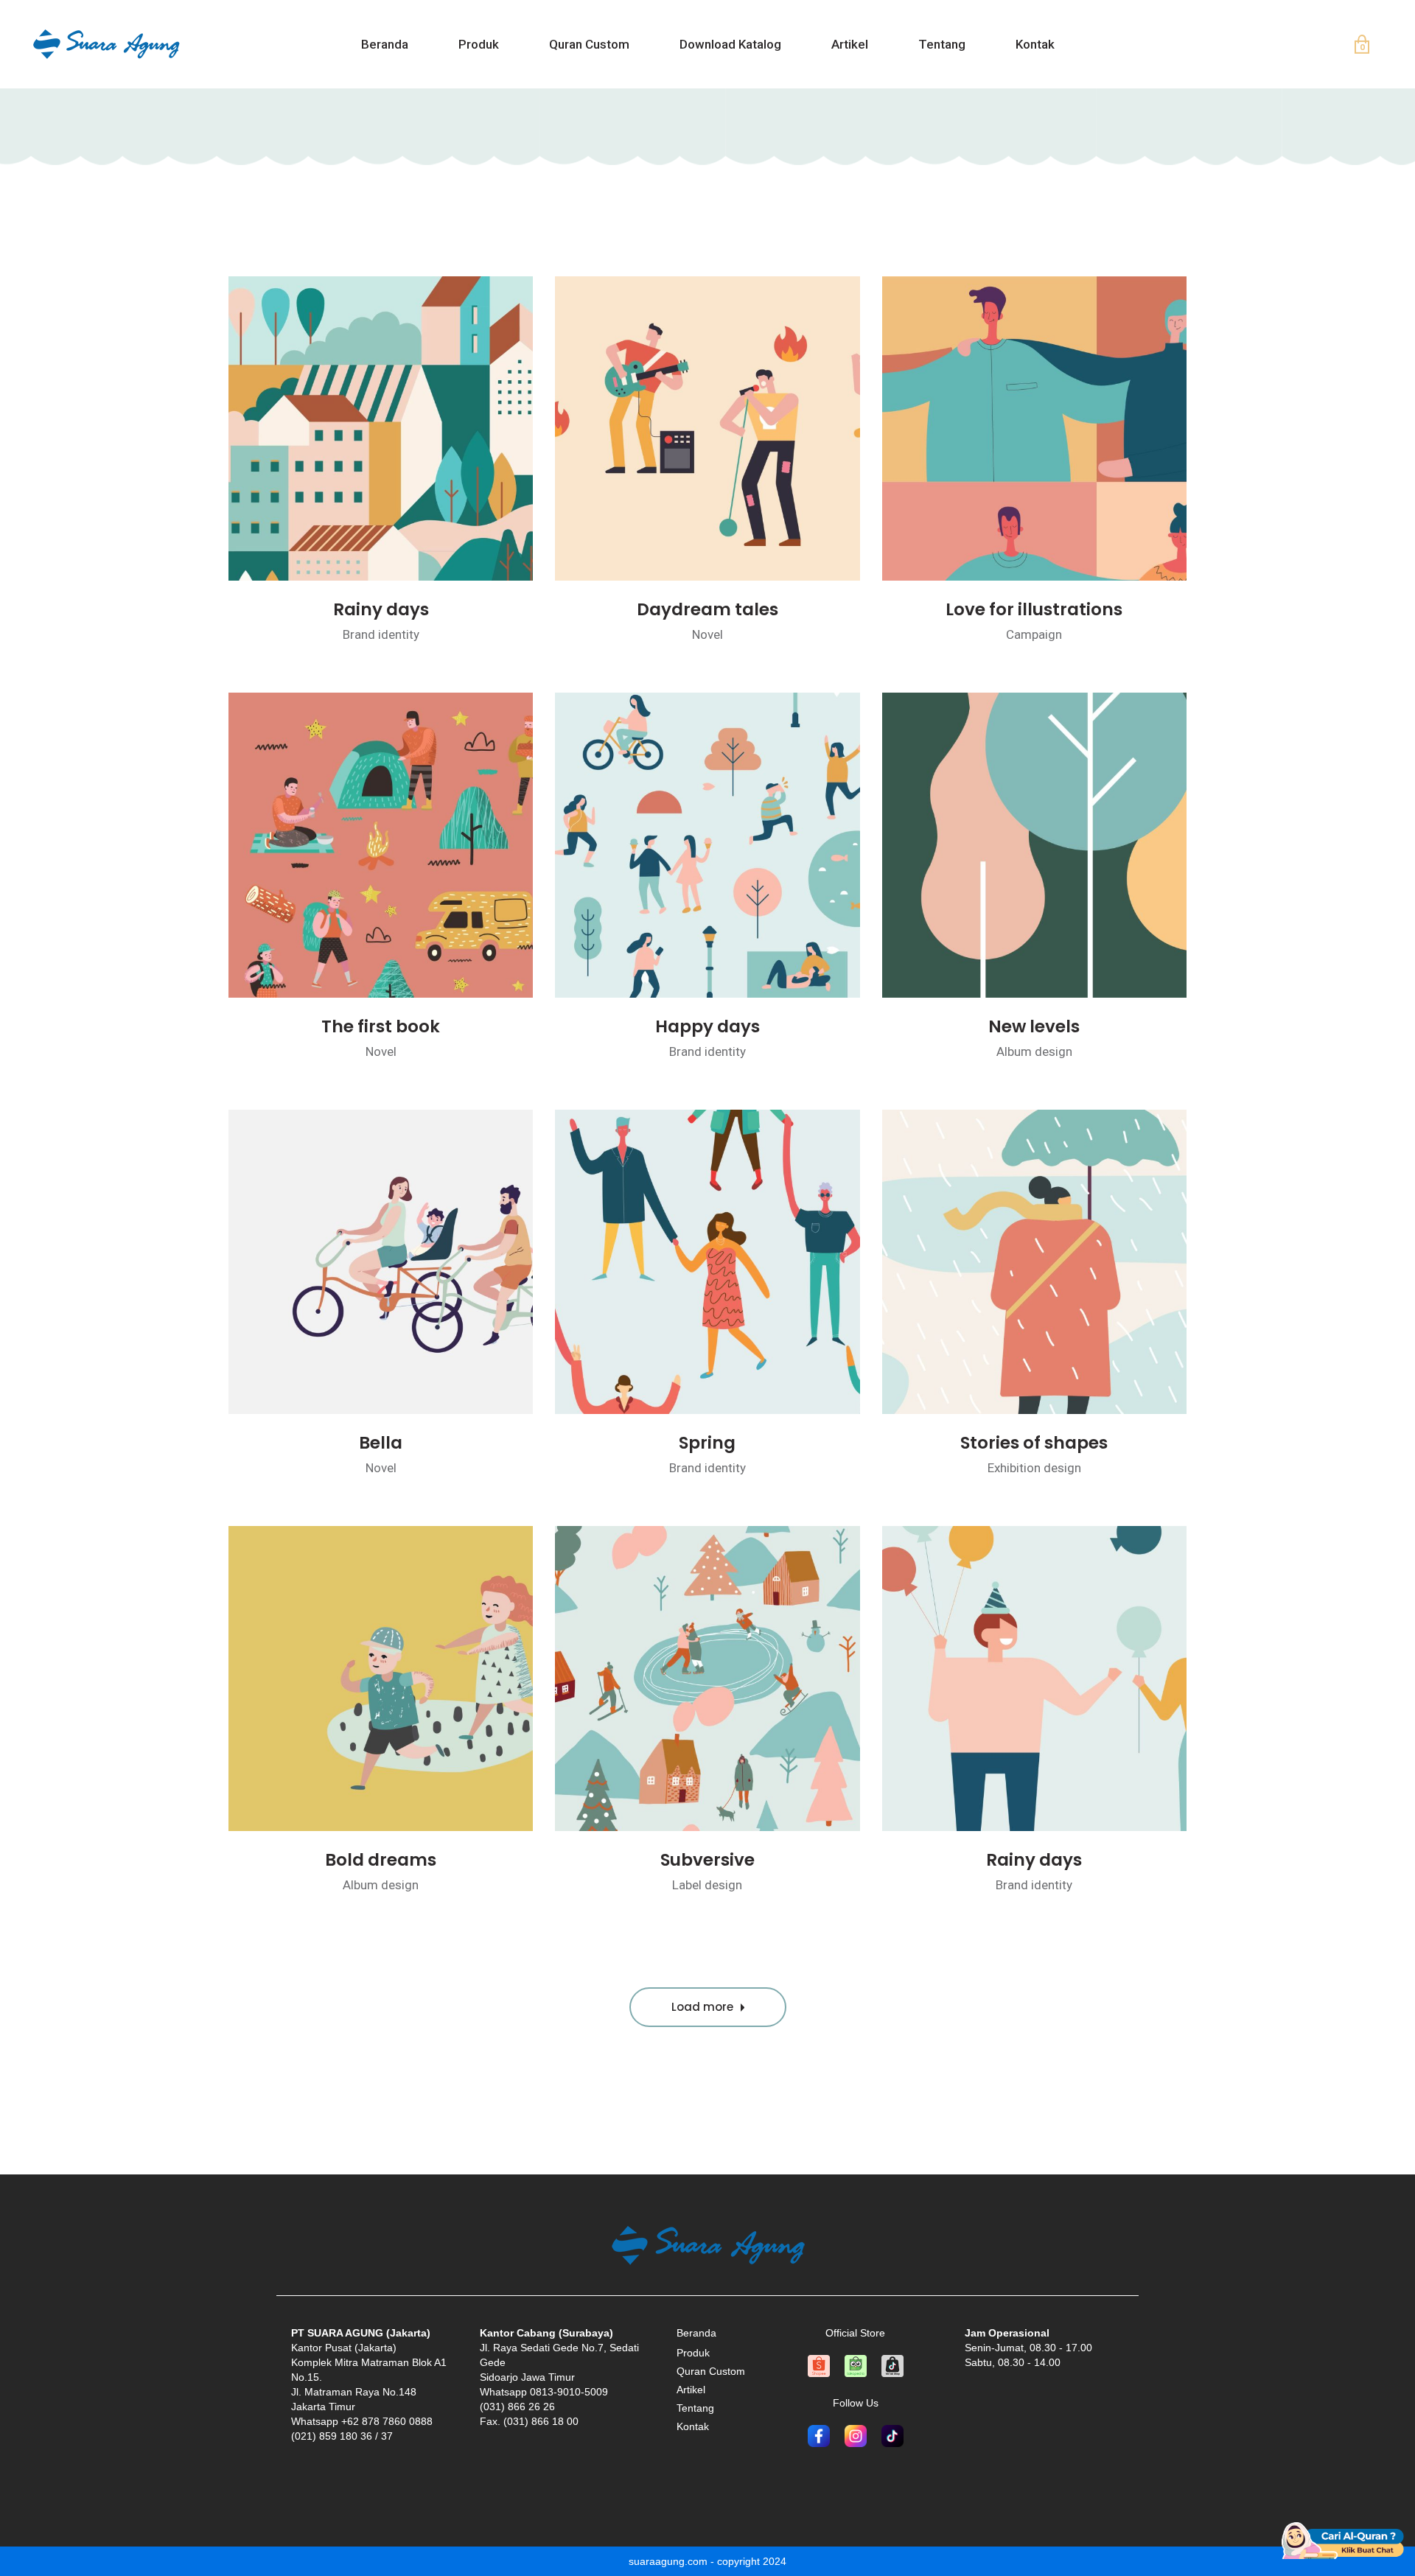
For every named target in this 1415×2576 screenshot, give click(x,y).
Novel (707, 634)
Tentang (695, 2408)
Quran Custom (711, 2371)
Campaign (1034, 634)
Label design (707, 1885)
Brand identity (381, 634)
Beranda (696, 2333)
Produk (693, 2353)
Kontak (693, 2426)
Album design (1034, 1051)
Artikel (691, 2390)
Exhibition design (1034, 1468)
